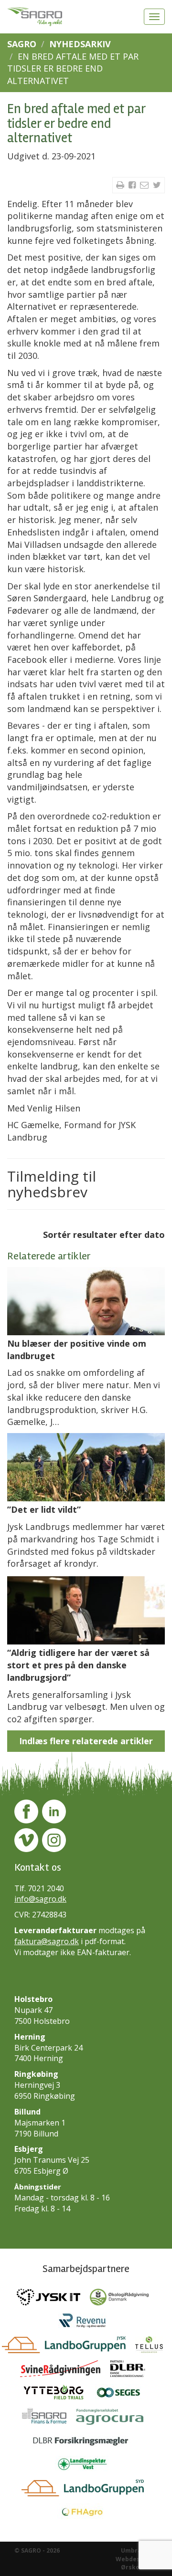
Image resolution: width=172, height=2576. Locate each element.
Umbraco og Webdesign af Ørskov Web (137, 2559)
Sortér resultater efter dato (104, 1235)
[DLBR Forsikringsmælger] (86, 2443)
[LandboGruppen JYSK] (69, 2347)
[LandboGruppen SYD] (86, 2491)
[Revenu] (86, 2324)
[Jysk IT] (53, 2300)
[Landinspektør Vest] (86, 2467)
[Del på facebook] (133, 185)
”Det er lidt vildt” (44, 1509)
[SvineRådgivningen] (65, 2371)
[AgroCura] (113, 2419)
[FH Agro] (86, 2514)
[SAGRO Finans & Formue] (49, 2419)
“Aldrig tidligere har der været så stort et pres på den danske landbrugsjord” (78, 1665)
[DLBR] (131, 2371)
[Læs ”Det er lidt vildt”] (86, 1467)
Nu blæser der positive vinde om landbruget (77, 1350)
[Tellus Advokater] (153, 2347)
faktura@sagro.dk (47, 1941)
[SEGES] (123, 2395)
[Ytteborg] (59, 2395)
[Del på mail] (145, 185)
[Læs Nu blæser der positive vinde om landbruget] (86, 1301)
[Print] (121, 185)
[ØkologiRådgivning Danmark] (123, 2300)
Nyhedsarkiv (80, 44)
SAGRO (22, 44)
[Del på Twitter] (157, 185)
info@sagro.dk (40, 1899)
